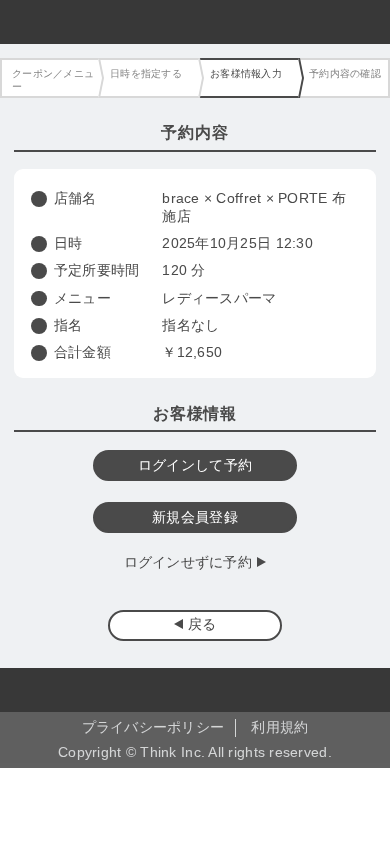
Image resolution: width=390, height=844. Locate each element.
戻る (202, 624)
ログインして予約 (195, 465)
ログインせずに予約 (188, 562)
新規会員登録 (195, 517)
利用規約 (279, 727)
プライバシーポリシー (153, 727)
